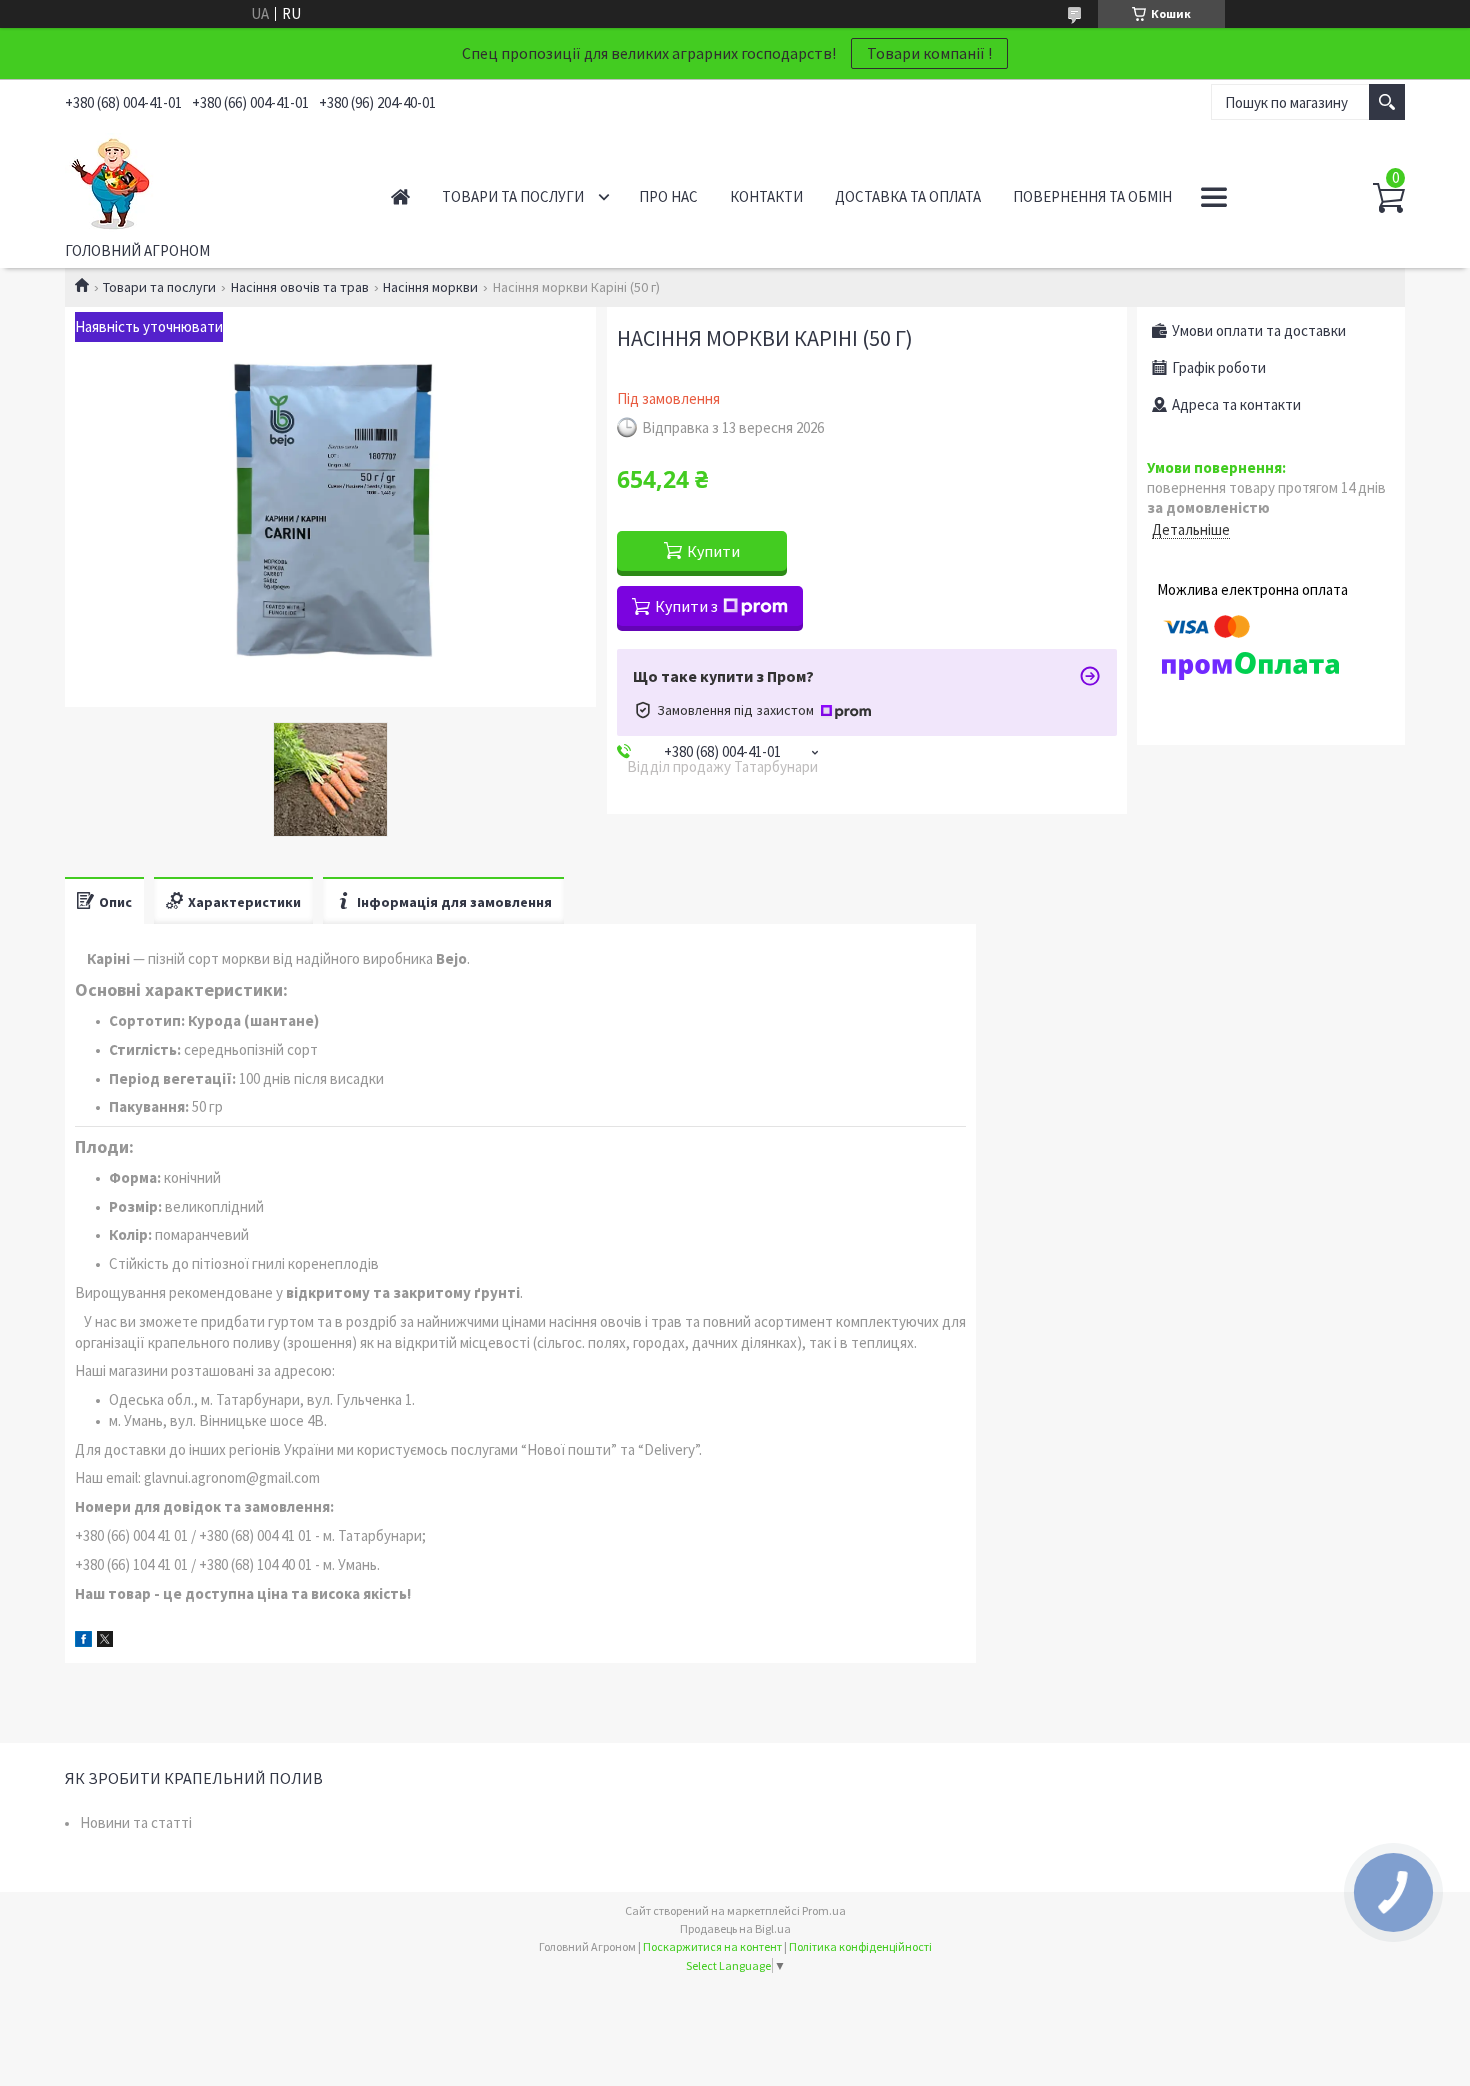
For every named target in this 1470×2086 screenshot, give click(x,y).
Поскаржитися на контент (712, 1946)
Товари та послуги (513, 196)
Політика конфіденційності (860, 1946)
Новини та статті (136, 1822)
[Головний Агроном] (205, 179)
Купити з (686, 606)
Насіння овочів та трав (300, 287)
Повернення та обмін (1092, 196)
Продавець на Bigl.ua (735, 1928)
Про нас (668, 196)
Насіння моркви (430, 287)
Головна (400, 196)
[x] (105, 1641)
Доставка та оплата (908, 196)
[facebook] (83, 1641)
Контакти (766, 196)
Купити (713, 551)
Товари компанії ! (929, 53)
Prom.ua (824, 1910)
